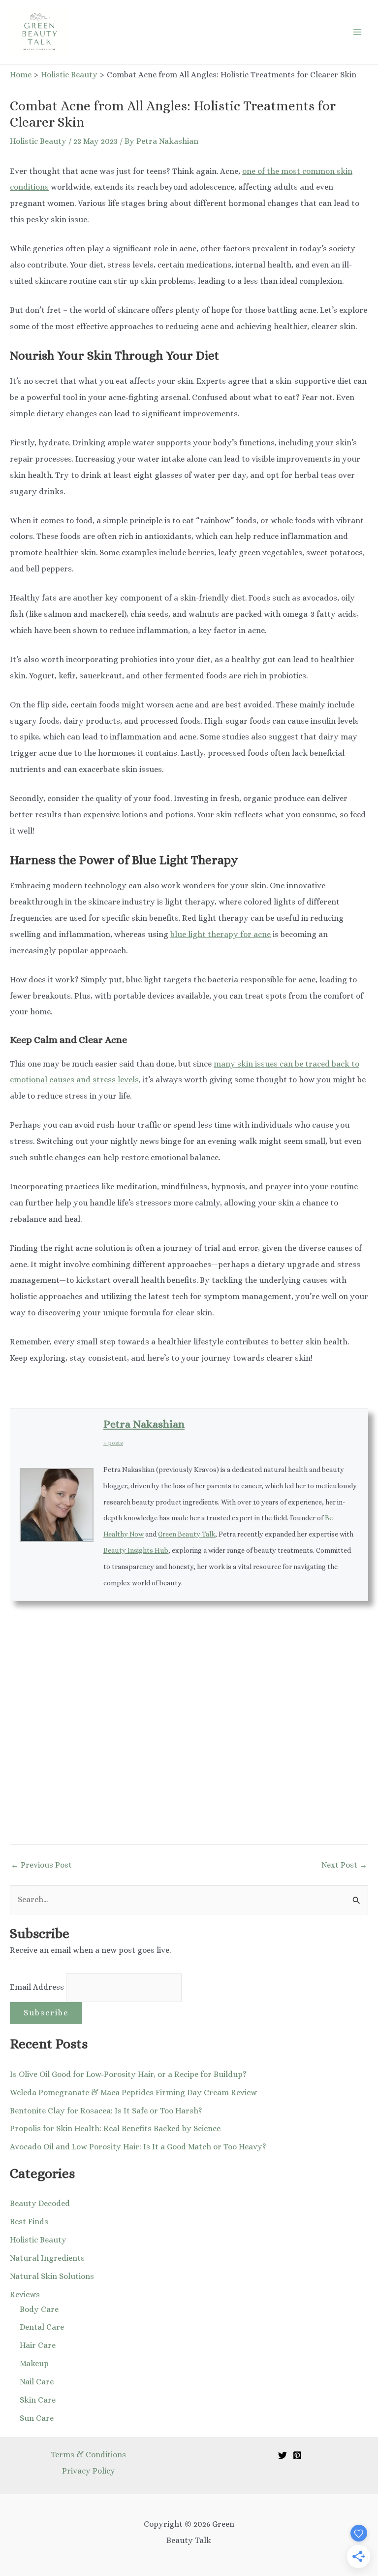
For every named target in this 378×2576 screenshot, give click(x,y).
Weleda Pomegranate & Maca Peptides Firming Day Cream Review (133, 2092)
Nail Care (37, 2382)
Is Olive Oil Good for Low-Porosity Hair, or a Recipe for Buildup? (128, 2074)
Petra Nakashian (144, 1424)
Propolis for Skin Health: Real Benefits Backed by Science (115, 2128)
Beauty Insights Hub (136, 1550)
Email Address (38, 1987)
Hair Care (38, 2345)
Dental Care (42, 2327)
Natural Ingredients (47, 2258)
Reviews (25, 2294)
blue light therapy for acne (220, 934)
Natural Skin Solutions (52, 2276)
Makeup (34, 2363)
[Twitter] (283, 2455)
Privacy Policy (89, 2471)
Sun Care (37, 2418)
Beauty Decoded (40, 2203)
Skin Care (38, 2400)
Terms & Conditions (88, 2455)
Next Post (344, 1865)
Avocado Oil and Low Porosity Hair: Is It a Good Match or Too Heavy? (138, 2147)
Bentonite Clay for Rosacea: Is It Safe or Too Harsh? (106, 2111)
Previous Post (41, 1865)
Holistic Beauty (38, 141)
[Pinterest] (297, 2455)
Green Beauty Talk (187, 1534)
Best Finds (29, 2222)
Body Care (39, 2309)
